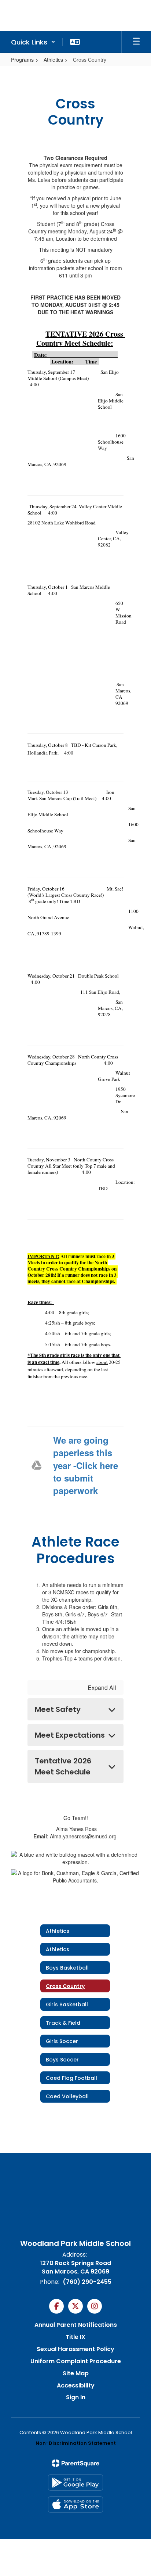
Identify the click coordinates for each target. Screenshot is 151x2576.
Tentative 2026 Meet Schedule (63, 1766)
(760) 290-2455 (87, 2282)
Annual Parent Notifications (76, 2325)
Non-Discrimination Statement (76, 2443)
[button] (33, 42)
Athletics (53, 60)
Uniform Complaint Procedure (76, 2361)
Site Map (76, 2373)
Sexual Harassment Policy (75, 2349)
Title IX (75, 2337)
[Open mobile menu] (136, 42)
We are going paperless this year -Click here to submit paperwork (86, 1465)
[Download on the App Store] (75, 2505)
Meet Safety (58, 1709)
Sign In (76, 2397)
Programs (22, 60)
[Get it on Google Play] (75, 2482)
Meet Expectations (70, 1735)
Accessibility (76, 2385)
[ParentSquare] (76, 2463)
